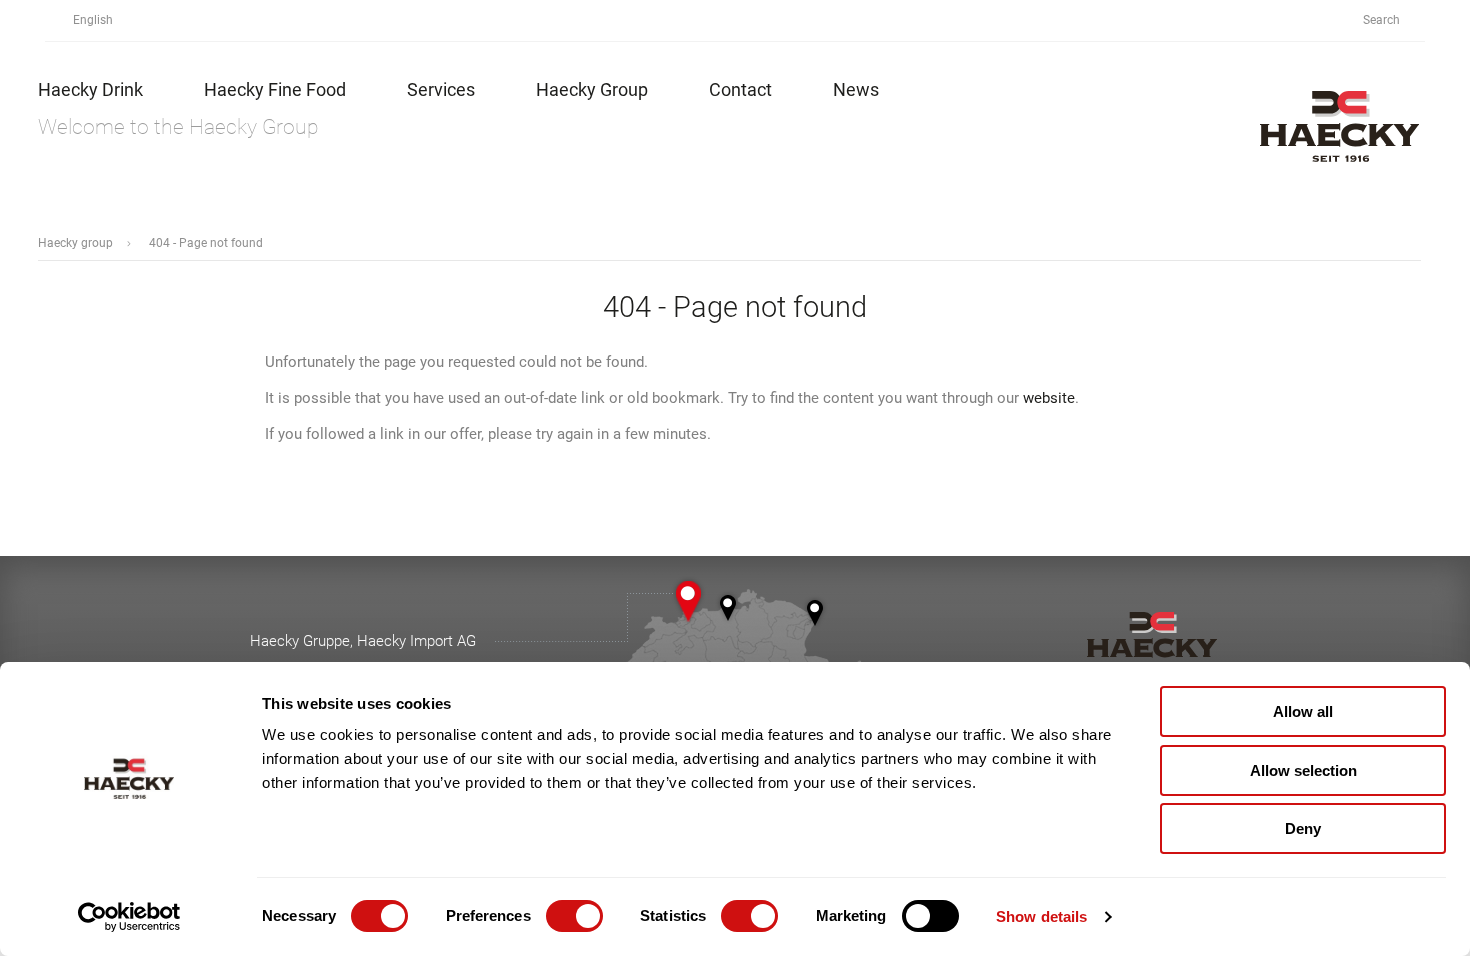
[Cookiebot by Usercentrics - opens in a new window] (129, 917)
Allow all (1303, 711)
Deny (1303, 828)
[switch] (574, 916)
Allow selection (1303, 770)
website (1049, 398)
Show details (1041, 916)
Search (1383, 20)
